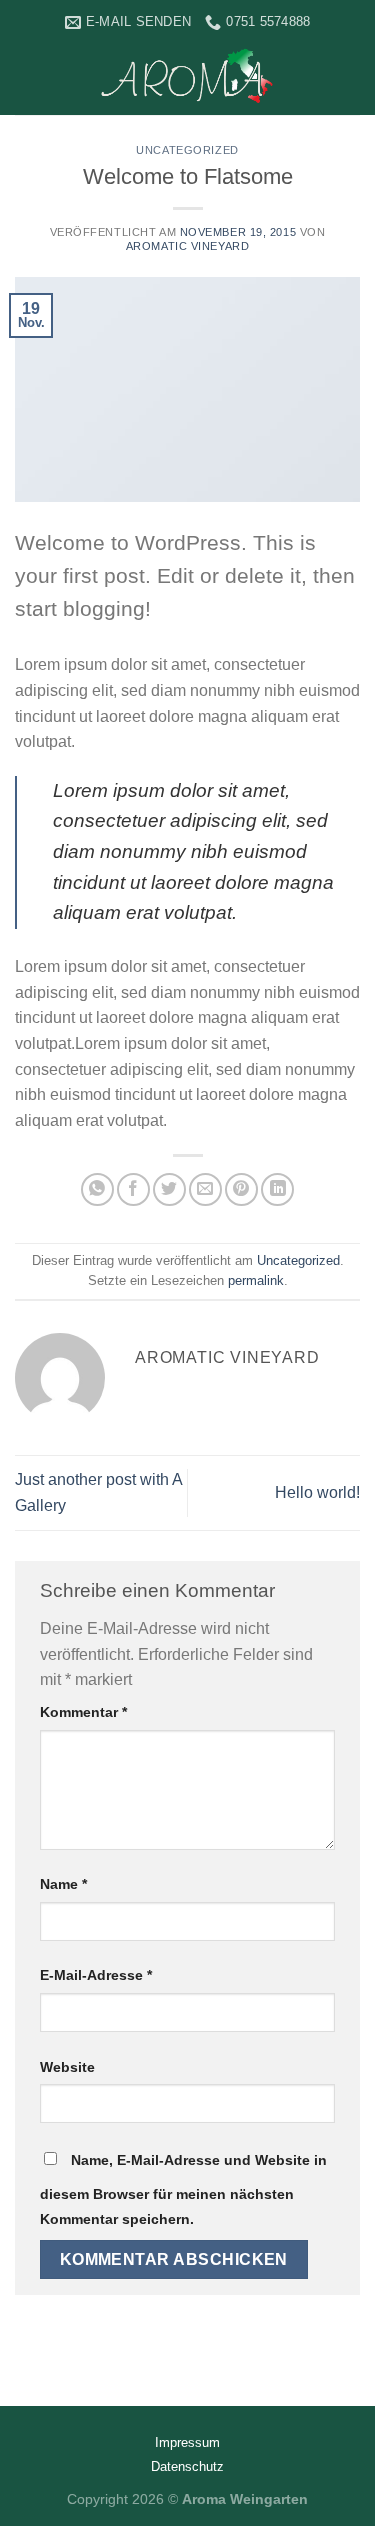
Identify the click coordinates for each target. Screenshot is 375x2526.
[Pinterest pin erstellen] (241, 1189)
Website (67, 2067)
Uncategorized (187, 150)
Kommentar (83, 1712)
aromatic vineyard (188, 246)
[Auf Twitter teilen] (169, 1189)
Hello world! (317, 1492)
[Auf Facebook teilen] (133, 1189)
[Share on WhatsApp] (97, 1189)
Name (63, 1884)
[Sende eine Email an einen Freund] (205, 1189)
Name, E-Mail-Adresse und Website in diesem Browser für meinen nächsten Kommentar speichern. (183, 2190)
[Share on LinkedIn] (277, 1189)
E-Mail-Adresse (96, 1975)
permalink (256, 1280)
